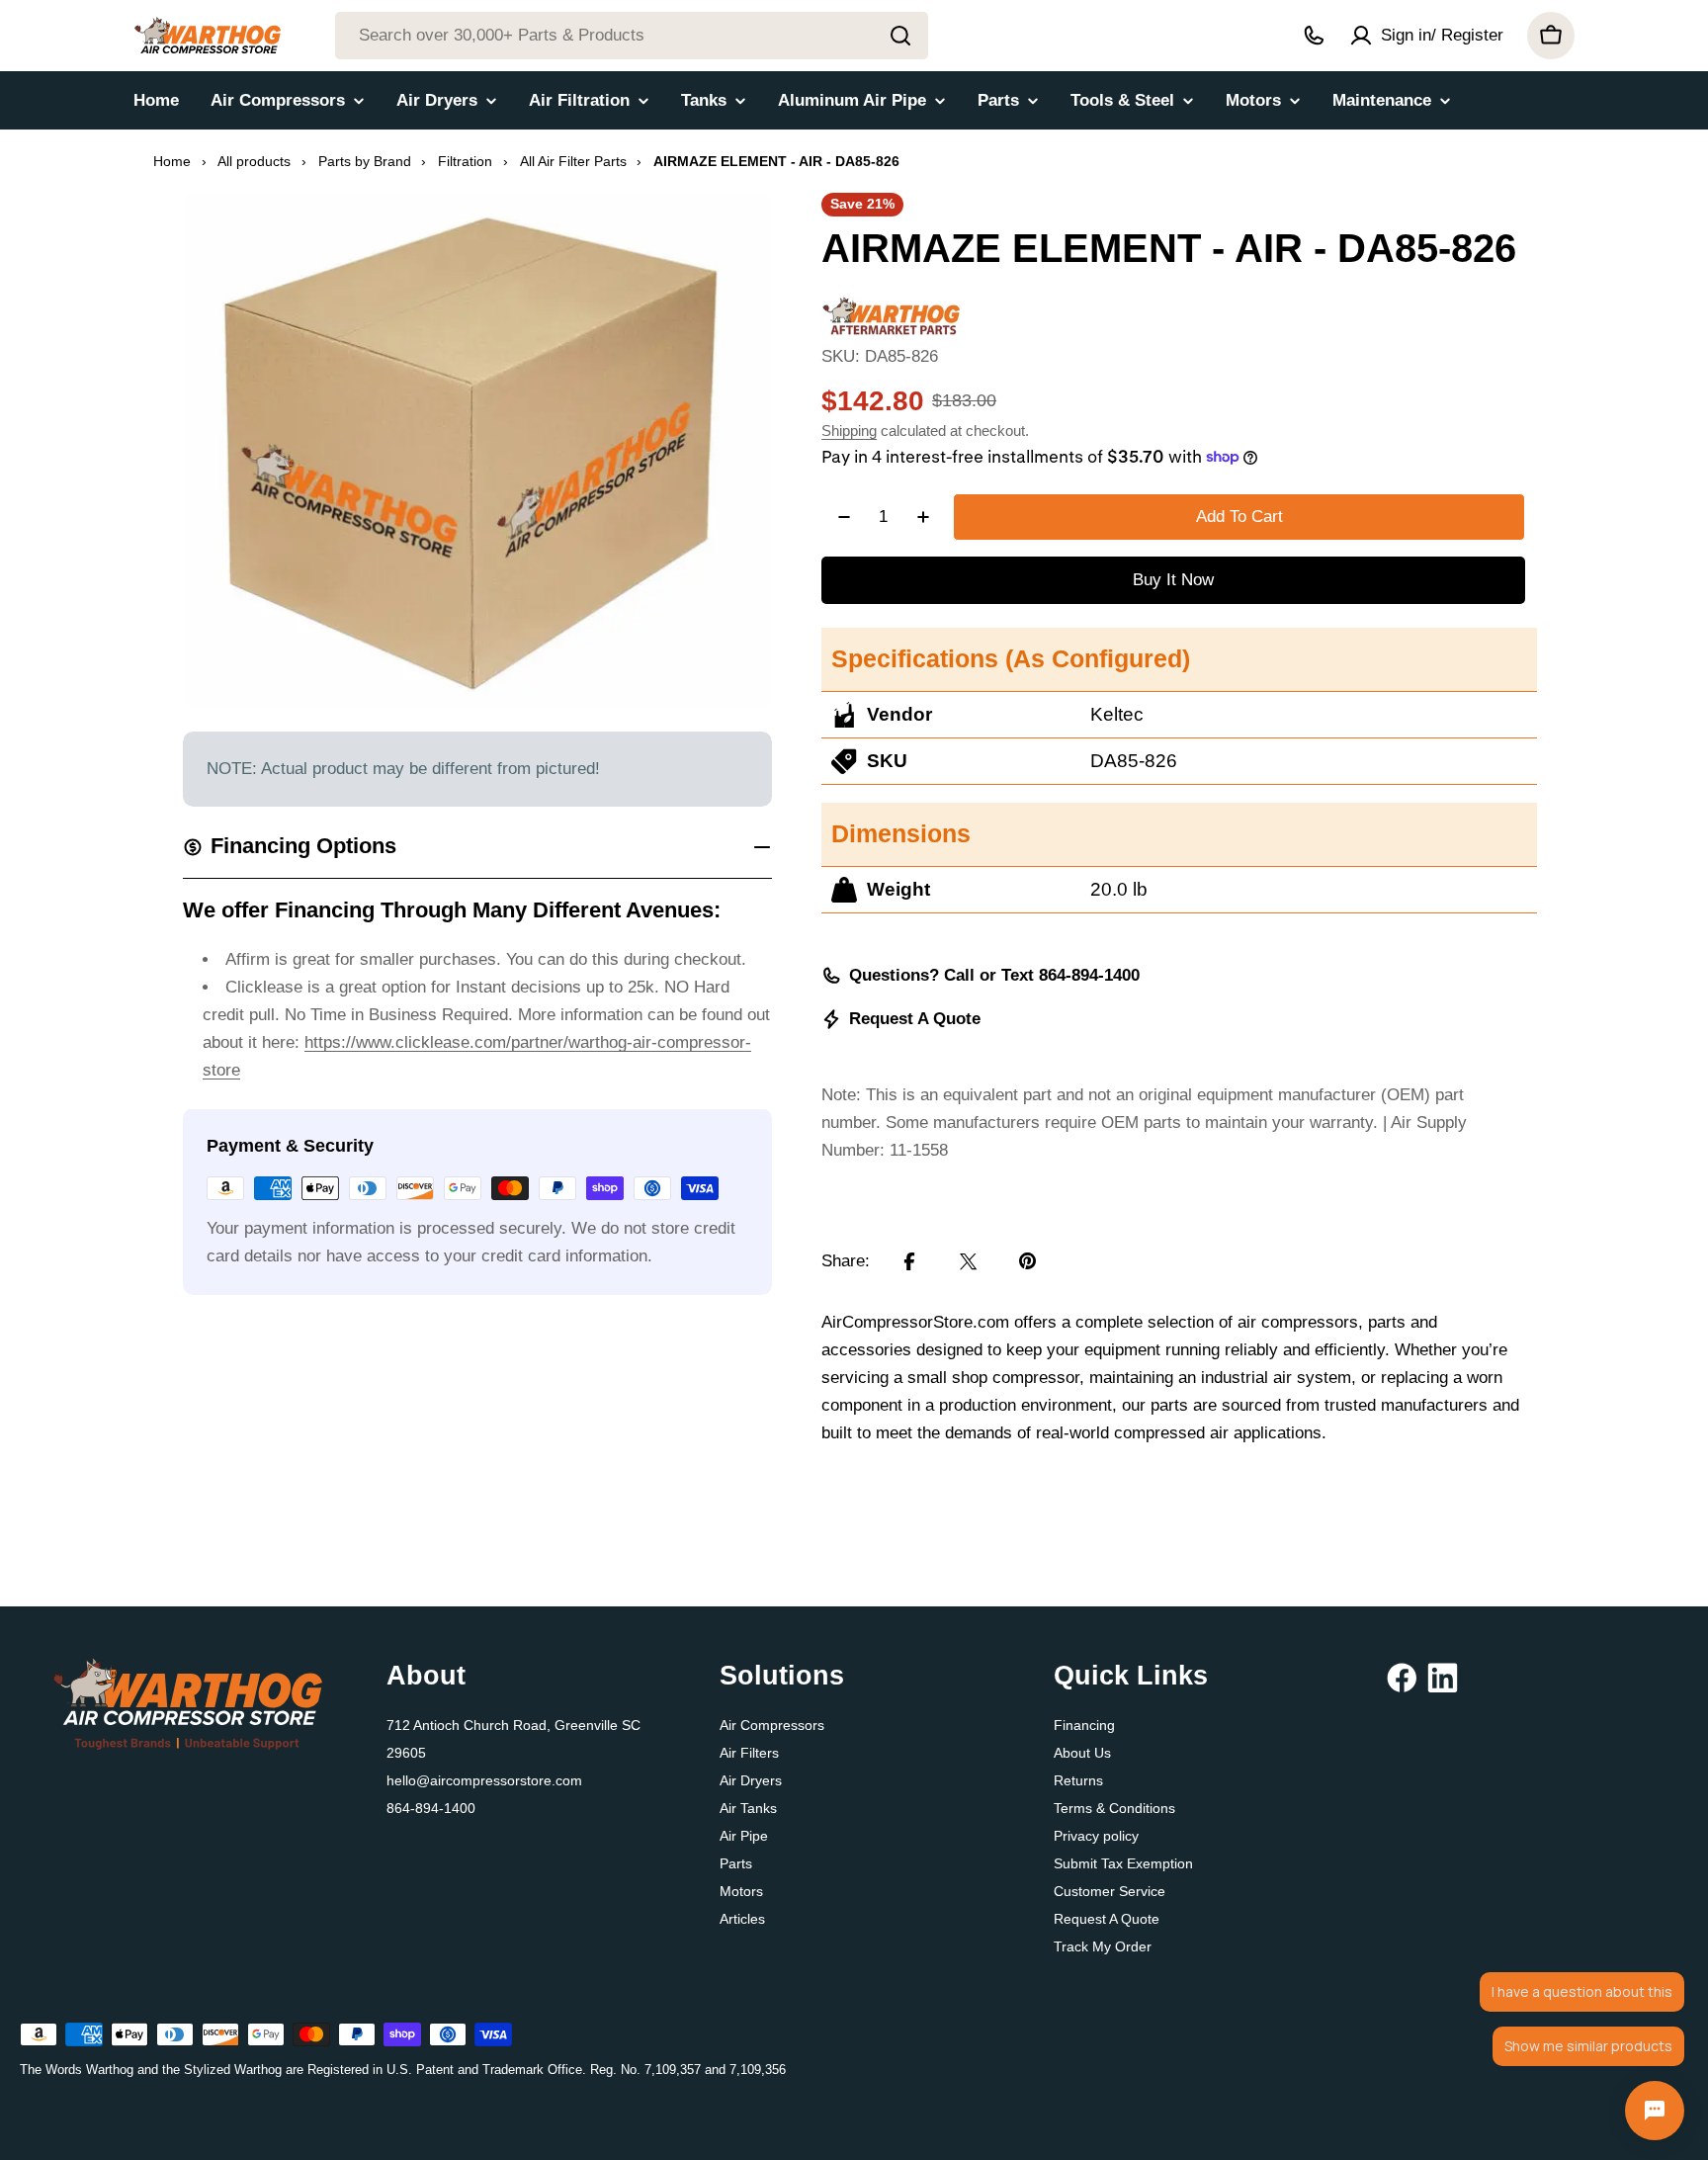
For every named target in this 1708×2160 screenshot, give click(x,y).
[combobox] (632, 36)
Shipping (849, 431)
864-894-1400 (431, 1808)
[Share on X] (969, 1261)
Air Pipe (744, 1836)
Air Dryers (751, 1780)
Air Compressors (772, 1725)
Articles (742, 1919)
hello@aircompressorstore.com (484, 1780)
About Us (1082, 1753)
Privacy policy (1096, 1836)
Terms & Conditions (1114, 1808)
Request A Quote (915, 1019)
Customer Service (1110, 1891)
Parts (736, 1863)
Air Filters (749, 1753)
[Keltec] (892, 309)
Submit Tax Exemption (1123, 1863)
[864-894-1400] (1314, 36)
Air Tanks (748, 1808)
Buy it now (1173, 580)
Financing (1084, 1725)
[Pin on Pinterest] (1028, 1261)
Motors (741, 1891)
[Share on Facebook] (909, 1261)
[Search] (900, 36)
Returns (1078, 1780)
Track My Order (1103, 1946)
